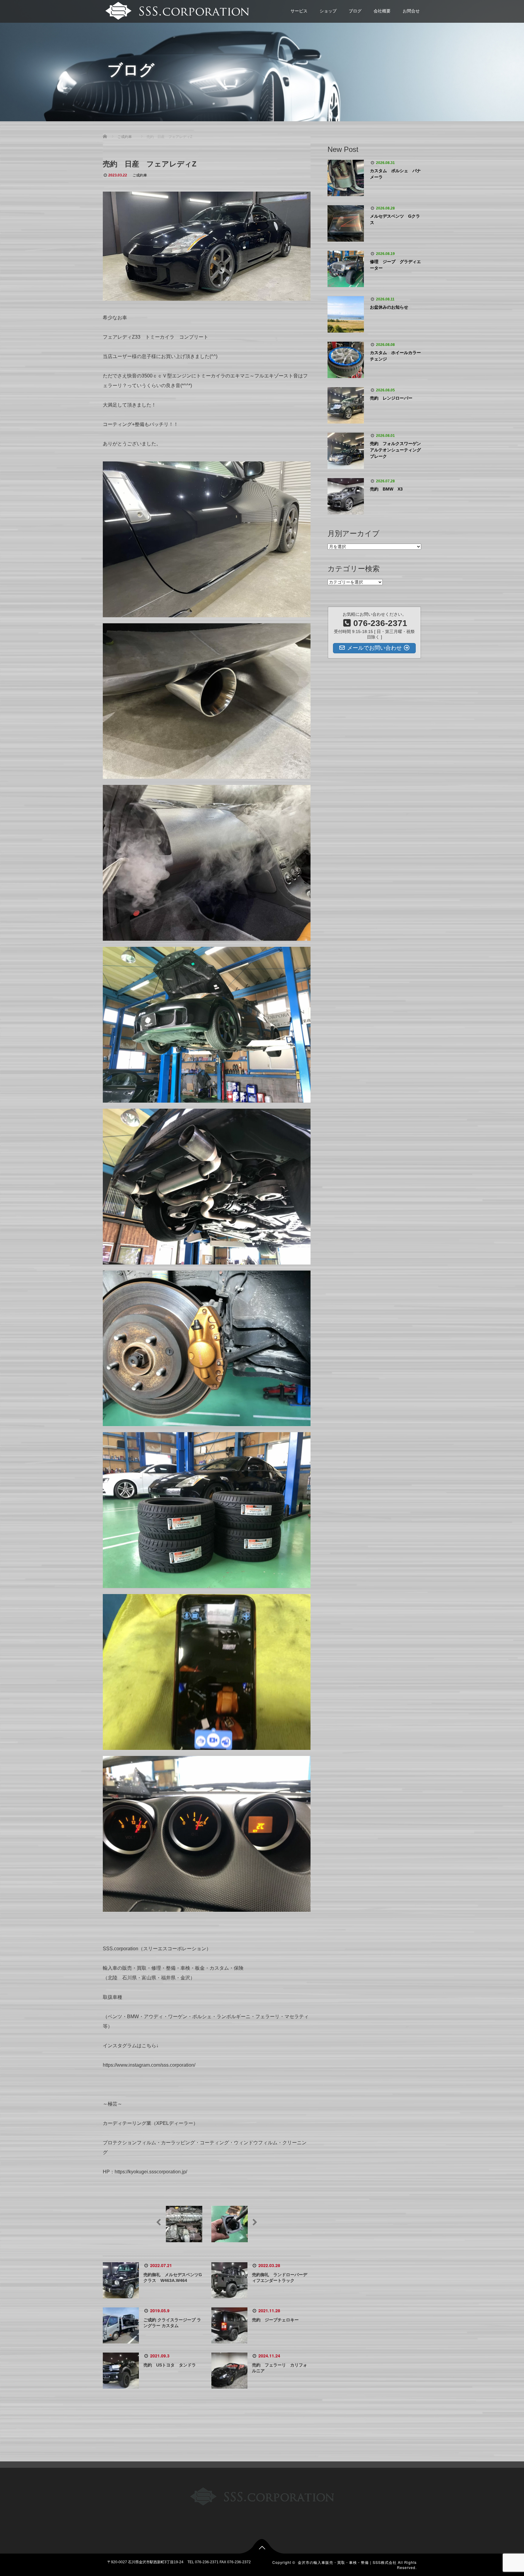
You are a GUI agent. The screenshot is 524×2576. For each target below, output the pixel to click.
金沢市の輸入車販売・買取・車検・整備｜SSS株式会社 (347, 2562)
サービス (299, 11)
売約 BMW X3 (386, 489)
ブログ (355, 11)
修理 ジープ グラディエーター (395, 265)
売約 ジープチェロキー (277, 2320)
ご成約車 (140, 175)
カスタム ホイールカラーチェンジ (395, 356)
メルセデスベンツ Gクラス (395, 219)
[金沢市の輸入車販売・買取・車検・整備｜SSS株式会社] (176, 10)
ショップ (328, 11)
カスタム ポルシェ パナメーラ (395, 174)
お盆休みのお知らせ (389, 307)
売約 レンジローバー (391, 398)
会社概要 (382, 11)
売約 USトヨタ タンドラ (170, 2365)
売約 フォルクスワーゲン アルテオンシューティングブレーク (396, 450)
